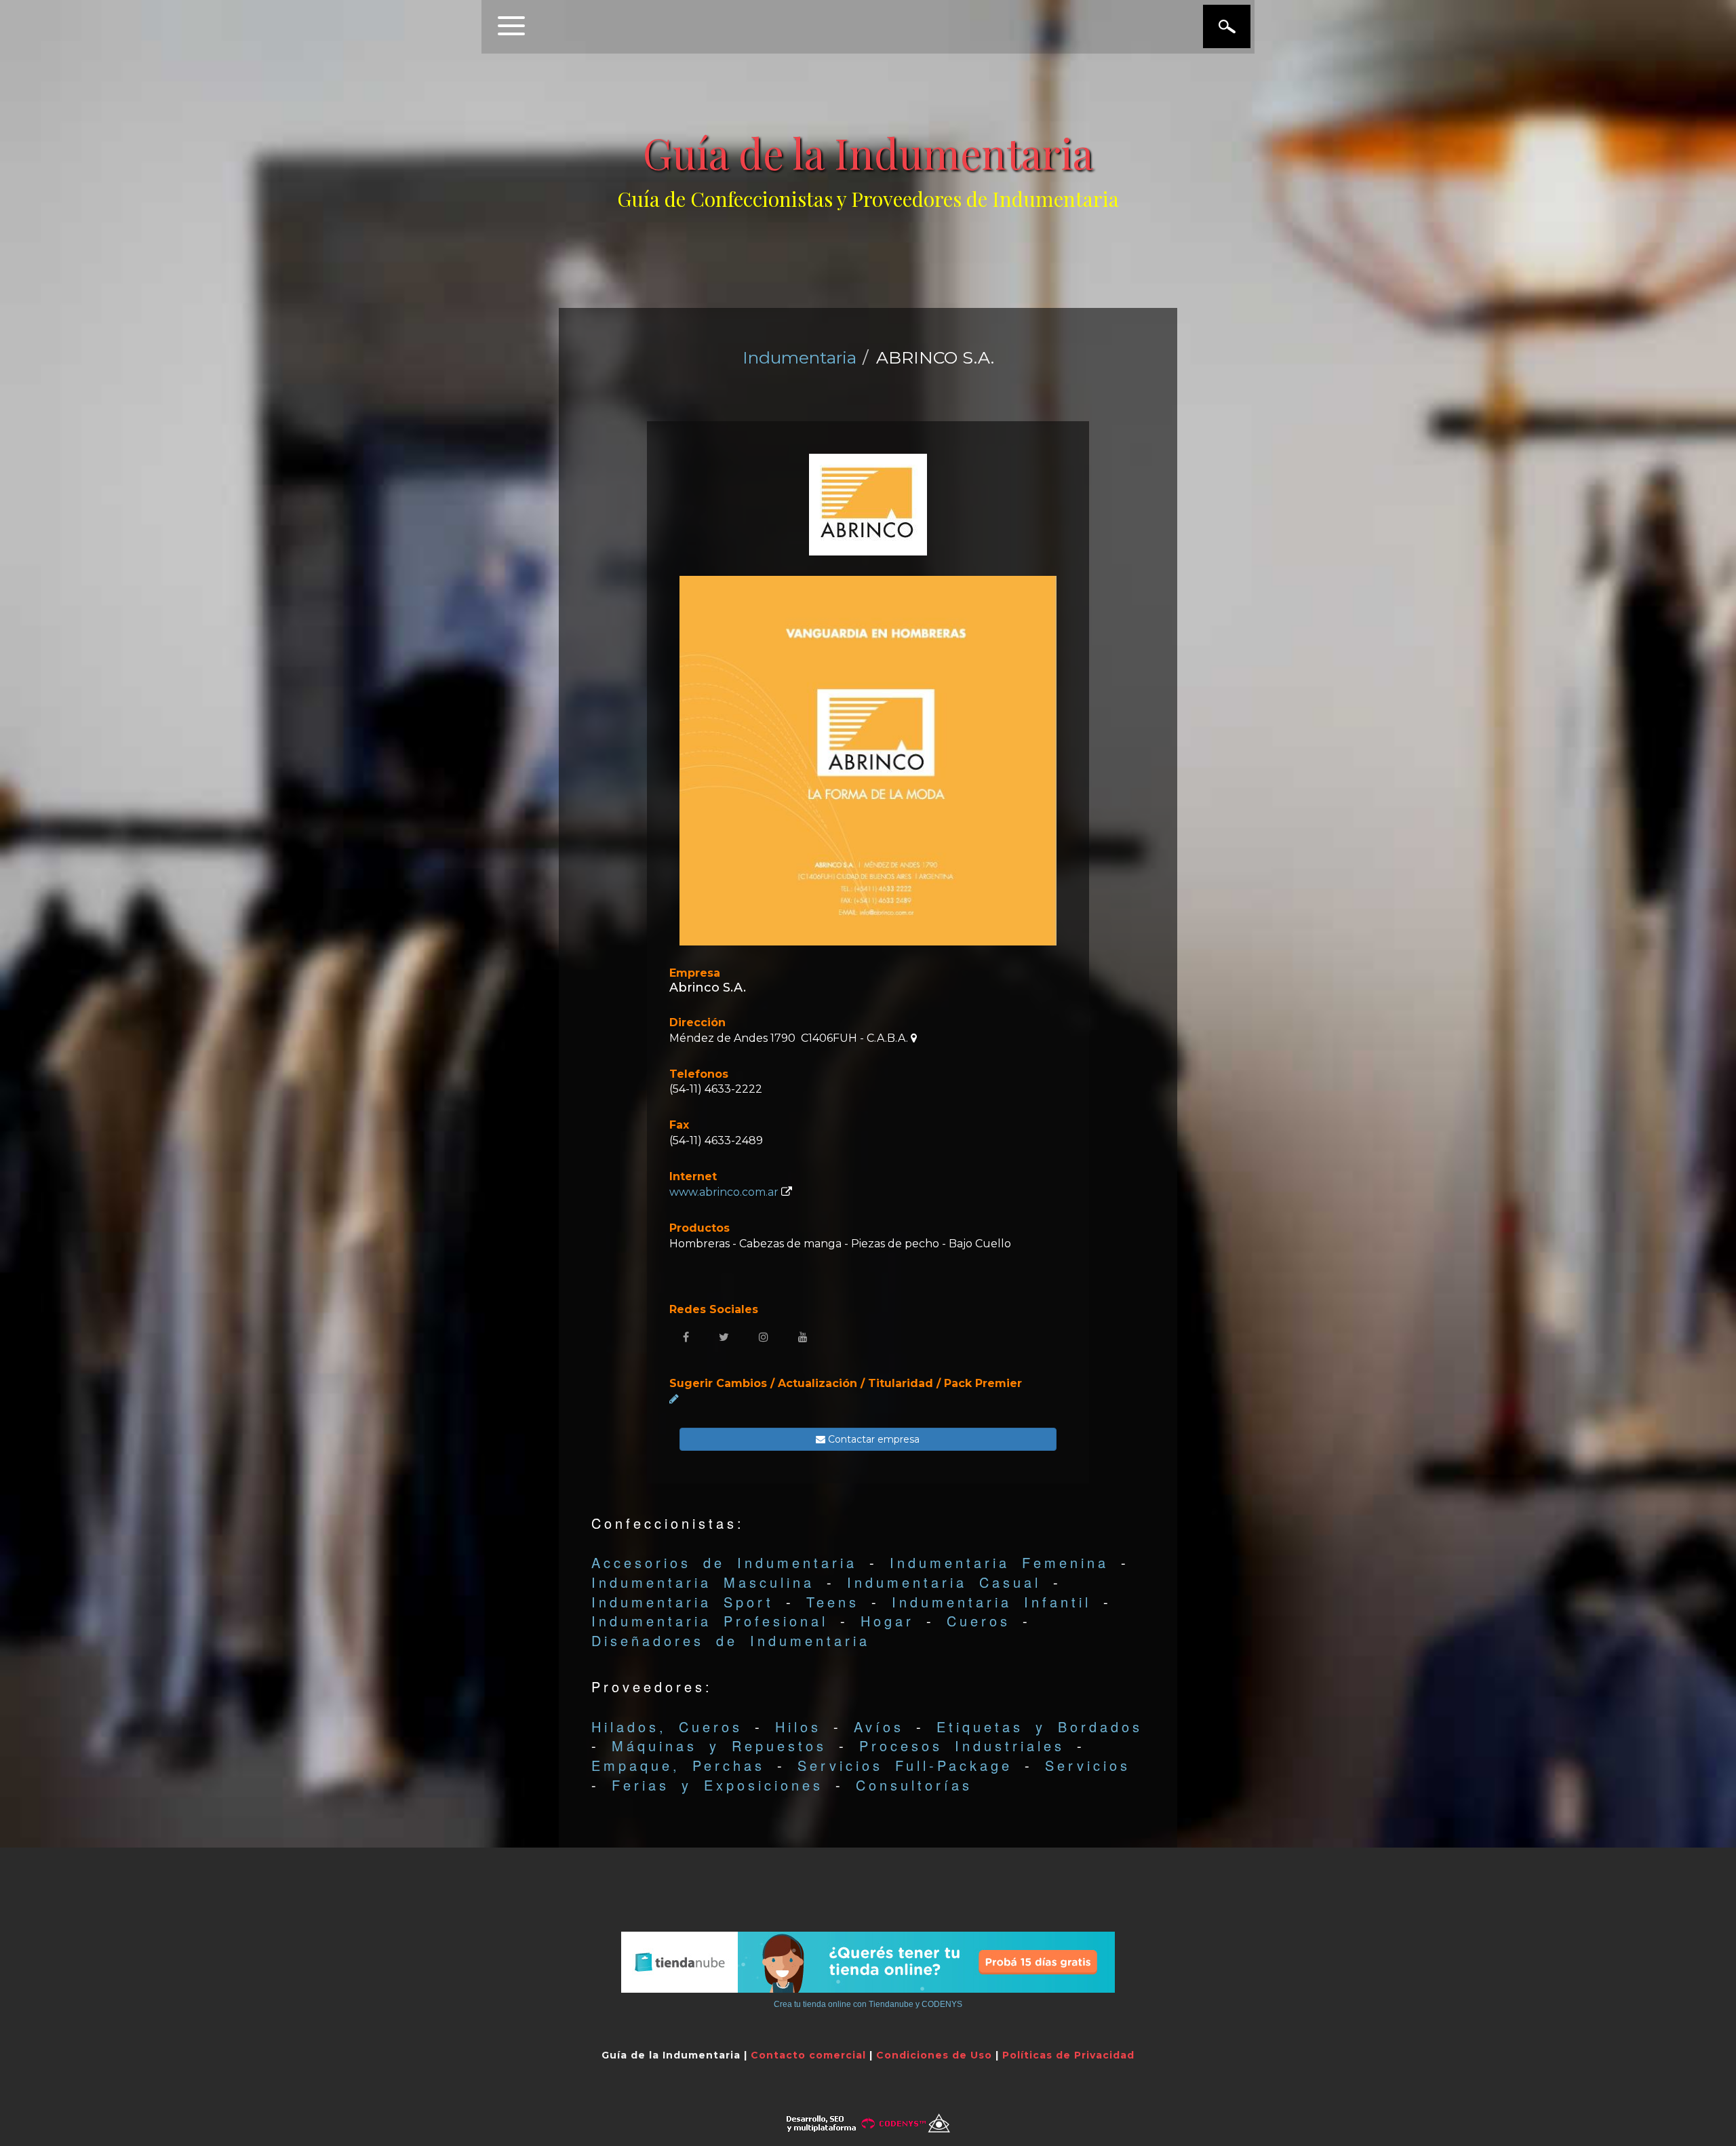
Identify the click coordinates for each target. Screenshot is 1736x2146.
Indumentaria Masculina (703, 1582)
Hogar (887, 1621)
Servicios (1088, 1765)
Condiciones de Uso (934, 2055)
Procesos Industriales (962, 1745)
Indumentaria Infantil (991, 1602)
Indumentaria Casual (944, 1582)
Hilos (798, 1726)
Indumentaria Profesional (710, 1621)
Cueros (979, 1621)
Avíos (879, 1726)
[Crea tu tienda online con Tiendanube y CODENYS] (868, 1962)
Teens (833, 1602)
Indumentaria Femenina (999, 1562)
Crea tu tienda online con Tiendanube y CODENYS (868, 2004)
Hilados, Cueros (667, 1726)
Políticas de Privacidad (1068, 2055)
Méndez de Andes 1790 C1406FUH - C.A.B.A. (790, 1038)
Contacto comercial (808, 2055)
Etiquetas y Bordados (1040, 1726)
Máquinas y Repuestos (719, 1745)
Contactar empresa (872, 1439)
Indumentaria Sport (683, 1602)
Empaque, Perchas (678, 1765)
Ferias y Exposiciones (717, 1785)
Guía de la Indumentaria (868, 152)
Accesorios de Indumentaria (724, 1562)
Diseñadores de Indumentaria (731, 1640)
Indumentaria (800, 357)
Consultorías (914, 1785)
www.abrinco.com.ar (724, 1192)
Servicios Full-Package (905, 1765)
